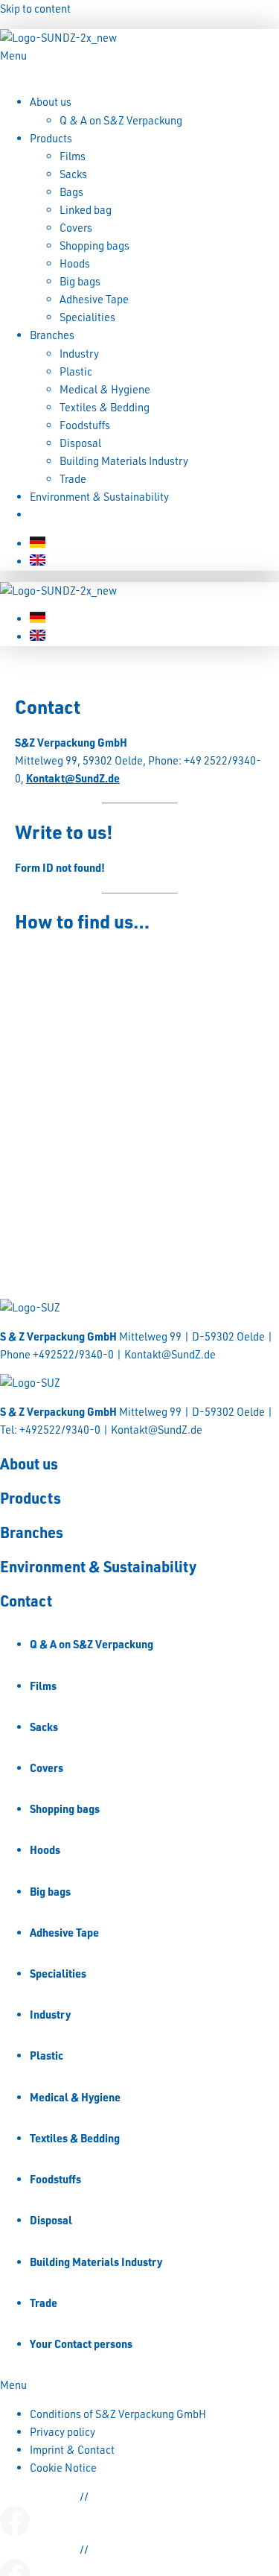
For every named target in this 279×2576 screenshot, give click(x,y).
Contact (48, 515)
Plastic (76, 371)
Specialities (87, 317)
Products (51, 138)
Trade (73, 479)
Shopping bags (94, 246)
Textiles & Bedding (105, 407)
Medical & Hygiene (105, 389)
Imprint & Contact (72, 2450)
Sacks (73, 174)
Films (73, 156)
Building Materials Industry (124, 461)
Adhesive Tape (94, 299)
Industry (79, 354)
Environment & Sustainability (99, 497)
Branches (52, 335)
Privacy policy (62, 2432)
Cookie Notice (63, 2468)
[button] (139, 65)
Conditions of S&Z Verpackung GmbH (118, 2414)
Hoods (75, 263)
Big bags (80, 281)
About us (51, 102)
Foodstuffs (85, 425)
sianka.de (114, 2497)
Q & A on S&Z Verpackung (121, 120)
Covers (76, 228)
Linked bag (86, 210)
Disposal (80, 443)
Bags (71, 192)
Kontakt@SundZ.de (73, 778)
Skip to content (35, 9)
